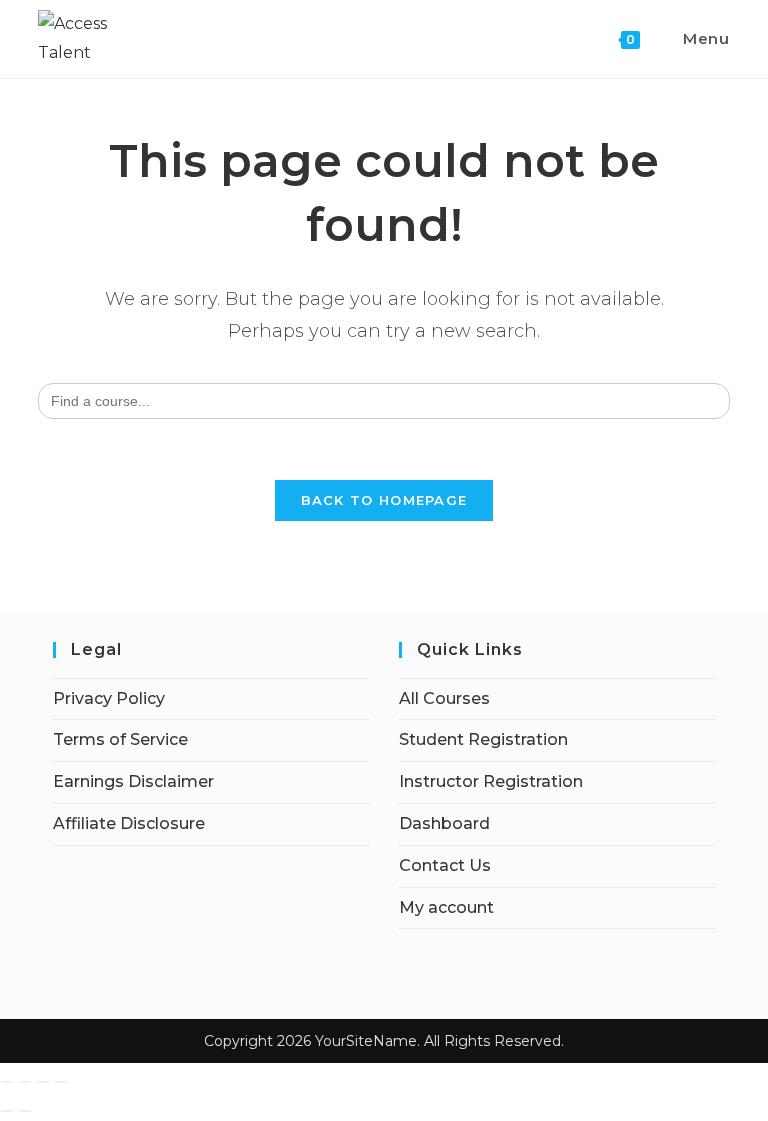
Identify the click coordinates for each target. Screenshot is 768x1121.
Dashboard (444, 823)
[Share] (43, 1082)
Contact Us (445, 865)
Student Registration (483, 739)
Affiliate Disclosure (129, 823)
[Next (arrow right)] (25, 1111)
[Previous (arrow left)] (7, 1111)
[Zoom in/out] (7, 1082)
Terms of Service (120, 739)
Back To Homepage (384, 500)
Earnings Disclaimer (133, 781)
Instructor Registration (491, 781)
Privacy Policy (109, 698)
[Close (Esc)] (61, 1082)
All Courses (444, 698)
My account (446, 907)
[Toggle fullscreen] (25, 1082)
